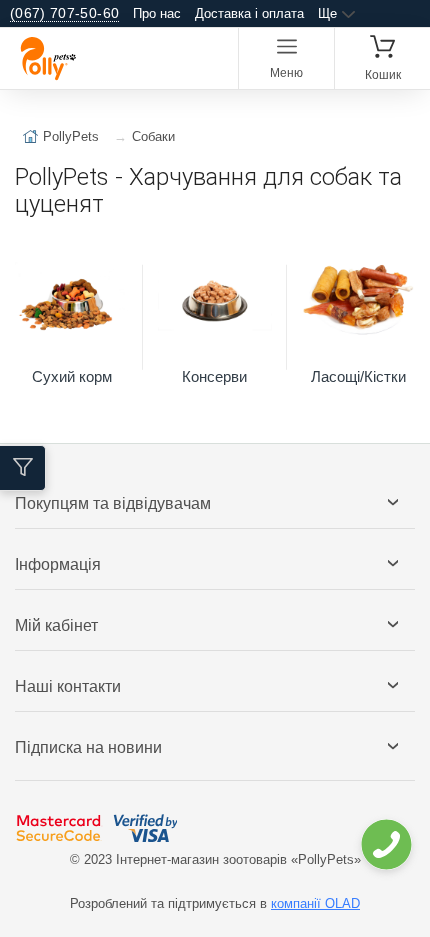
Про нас (157, 13)
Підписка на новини (88, 747)
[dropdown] (385, 844)
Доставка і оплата (249, 13)
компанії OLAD (315, 903)
